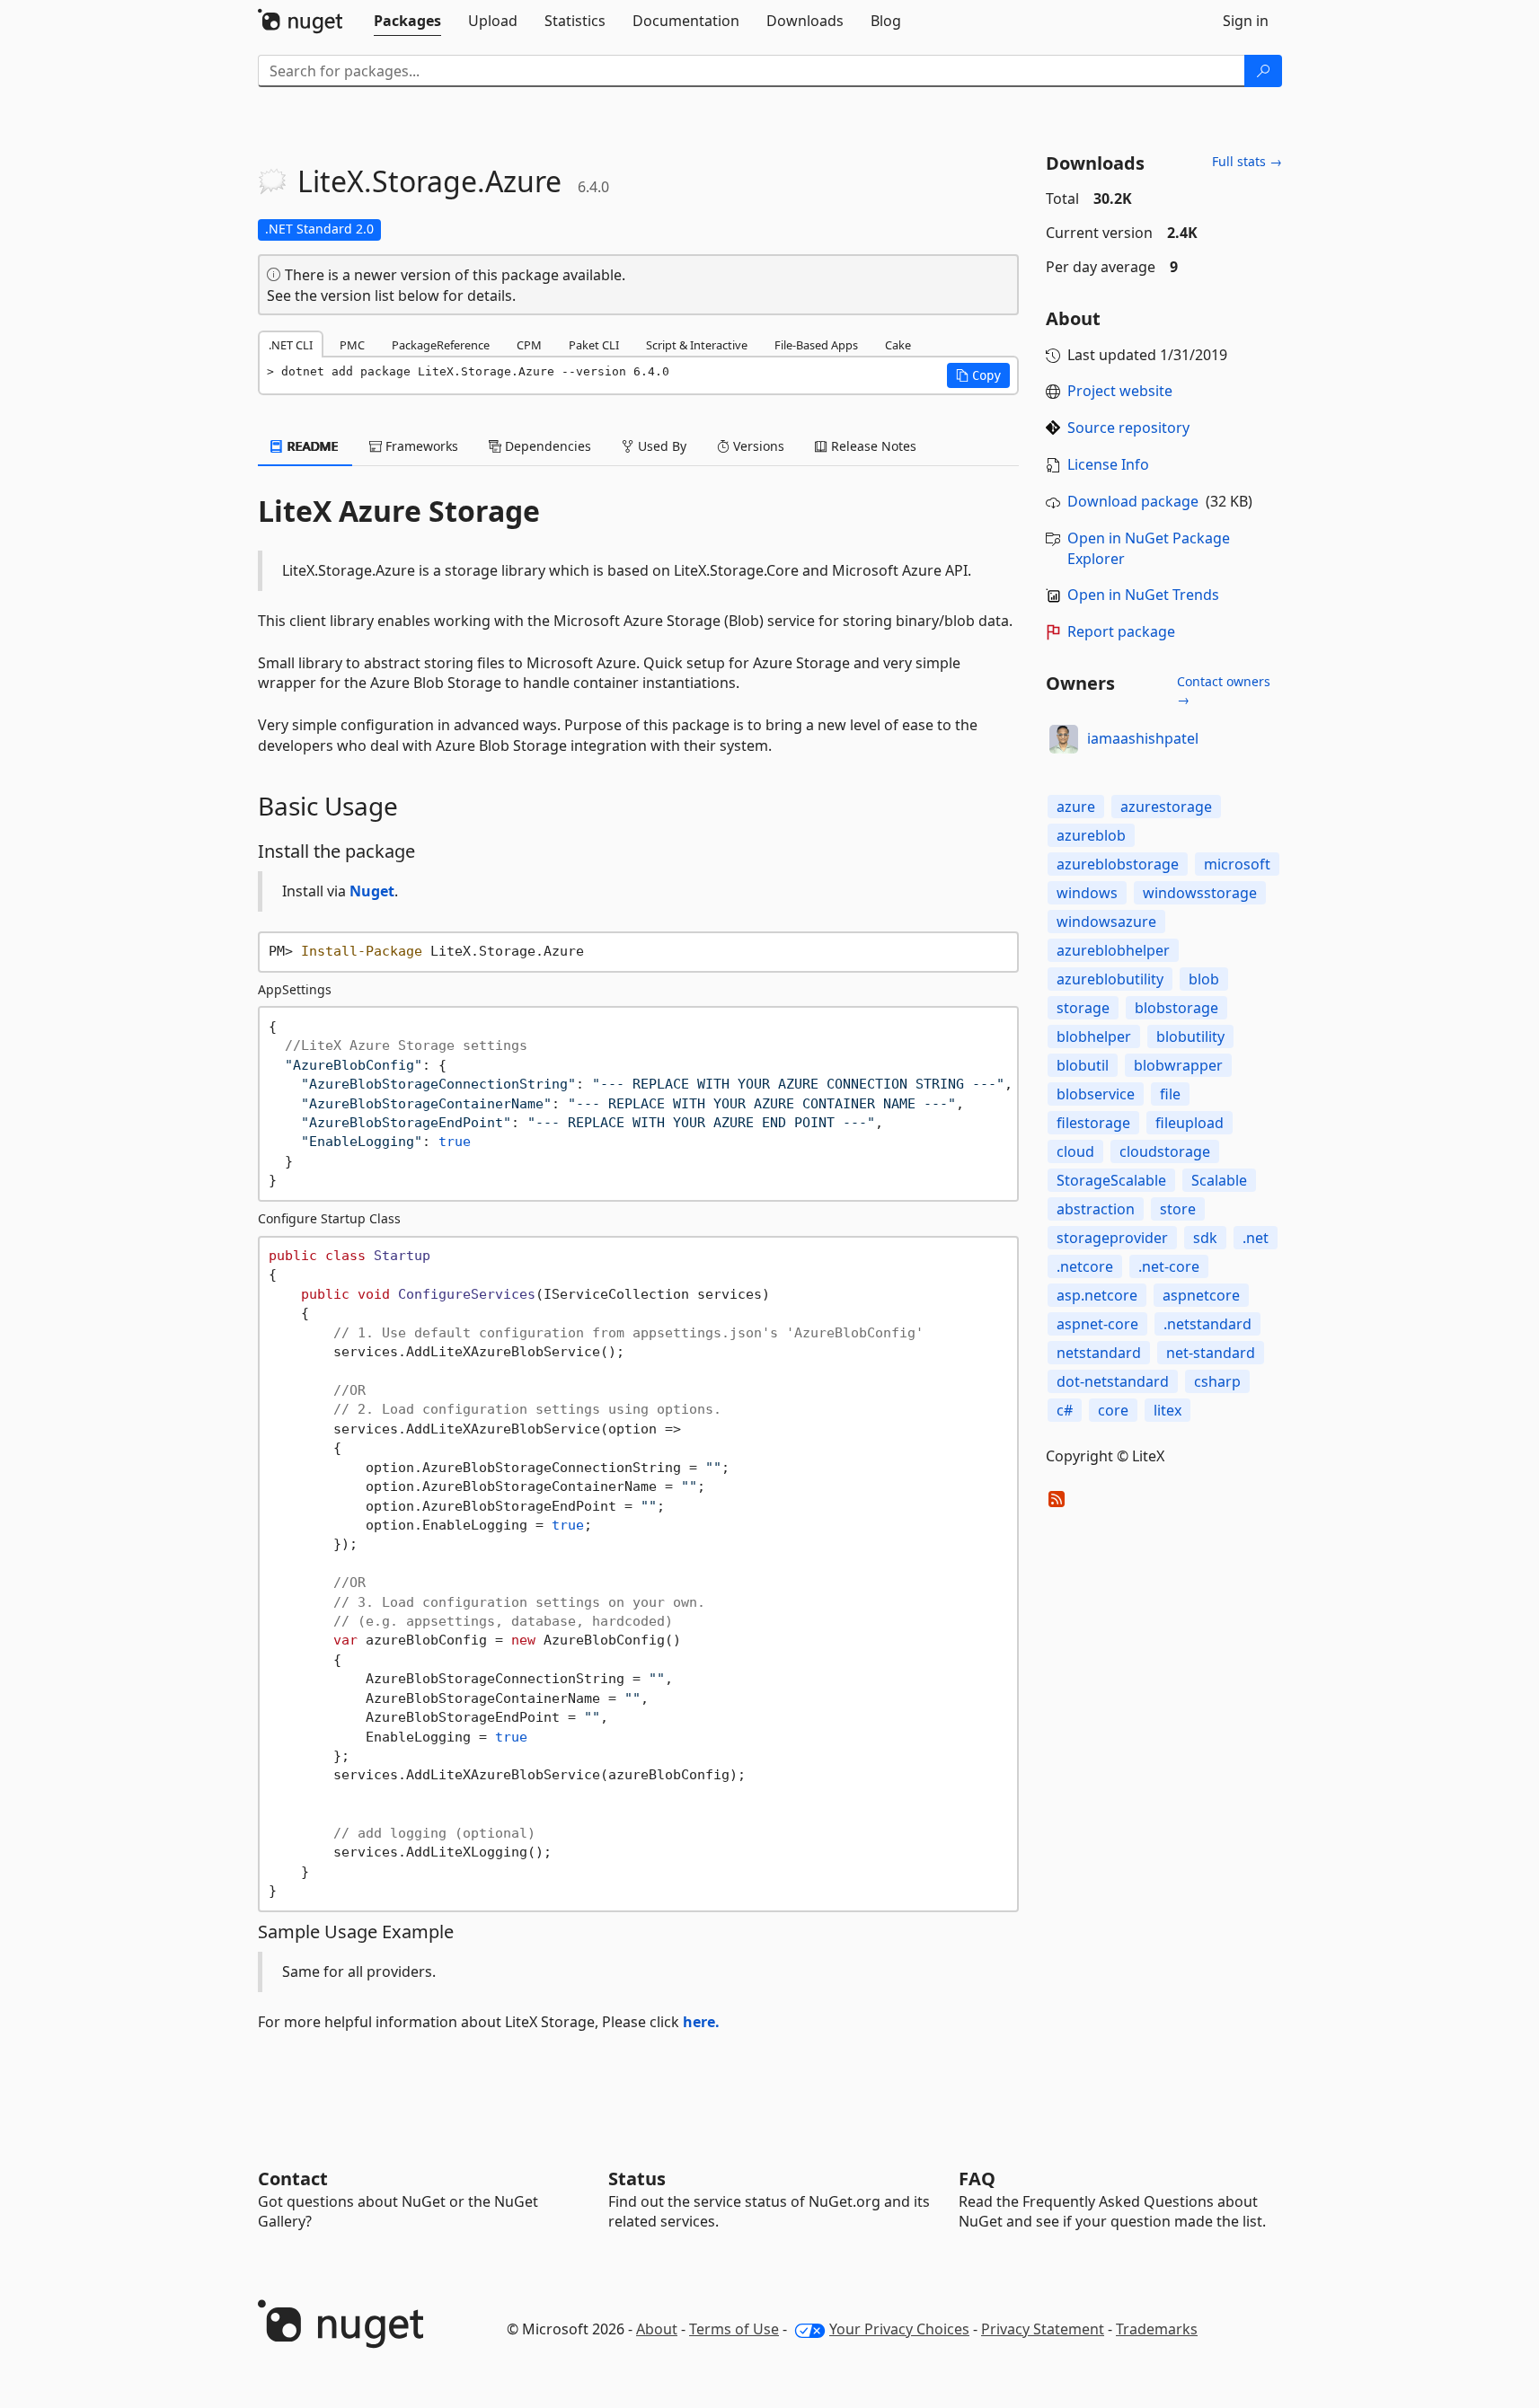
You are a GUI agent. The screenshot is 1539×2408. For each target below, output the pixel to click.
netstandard (1099, 1353)
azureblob (1091, 835)
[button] (978, 375)
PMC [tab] (352, 345)
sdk (1205, 1238)
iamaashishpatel (1143, 738)
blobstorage (1176, 1008)
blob (1204, 979)
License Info (1108, 464)
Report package (1121, 631)
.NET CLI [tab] (291, 345)
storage (1083, 1008)
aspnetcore (1201, 1295)
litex (1168, 1410)
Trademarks (1157, 2329)
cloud (1075, 1151)
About (657, 2329)
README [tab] (311, 446)
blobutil (1083, 1065)
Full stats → (1247, 161)
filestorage (1093, 1123)
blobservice (1096, 1094)
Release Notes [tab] (872, 446)
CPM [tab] (529, 345)
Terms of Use (734, 2329)
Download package (1133, 501)
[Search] (1263, 71)
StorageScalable (1111, 1180)
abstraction (1096, 1209)
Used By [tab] (660, 446)
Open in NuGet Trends (1143, 595)
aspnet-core (1097, 1324)
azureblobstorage (1118, 864)
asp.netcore (1097, 1295)
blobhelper (1094, 1036)
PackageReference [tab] (441, 345)
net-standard (1211, 1353)
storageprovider (1112, 1238)
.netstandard (1207, 1324)
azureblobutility (1110, 979)
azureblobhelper (1113, 950)
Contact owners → (1224, 690)
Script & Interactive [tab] (697, 345)
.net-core (1169, 1266)
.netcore (1085, 1266)
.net (1256, 1238)
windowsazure (1106, 922)
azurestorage (1166, 807)
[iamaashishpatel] (1064, 739)
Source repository (1128, 428)
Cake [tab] (898, 345)
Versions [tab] (757, 446)
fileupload (1190, 1123)
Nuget (372, 891)
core (1113, 1410)
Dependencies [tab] (546, 446)
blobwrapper (1178, 1065)
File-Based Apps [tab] (816, 345)
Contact (293, 2179)
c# (1065, 1410)
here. (701, 2022)
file (1170, 1094)
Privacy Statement (1043, 2329)
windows (1087, 893)
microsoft (1237, 864)
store (1178, 1209)
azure (1076, 807)
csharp (1217, 1381)
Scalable (1219, 1180)
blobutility (1190, 1036)
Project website (1120, 391)
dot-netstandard (1113, 1381)
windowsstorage (1200, 893)
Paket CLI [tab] (594, 345)
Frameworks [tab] (420, 446)
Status (637, 2179)
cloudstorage (1165, 1151)
